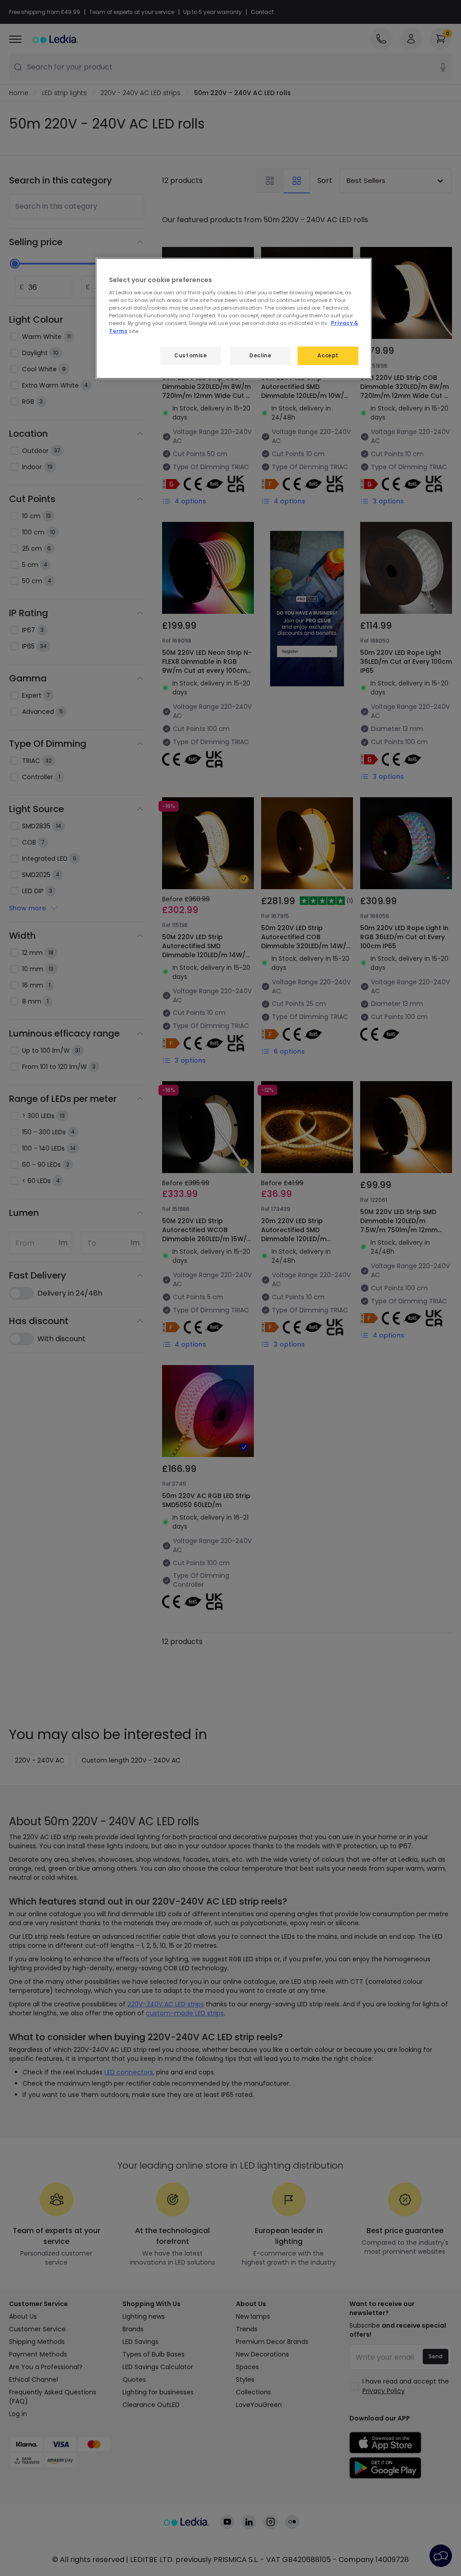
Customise (190, 356)
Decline (260, 356)
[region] (234, 319)
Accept (328, 356)
